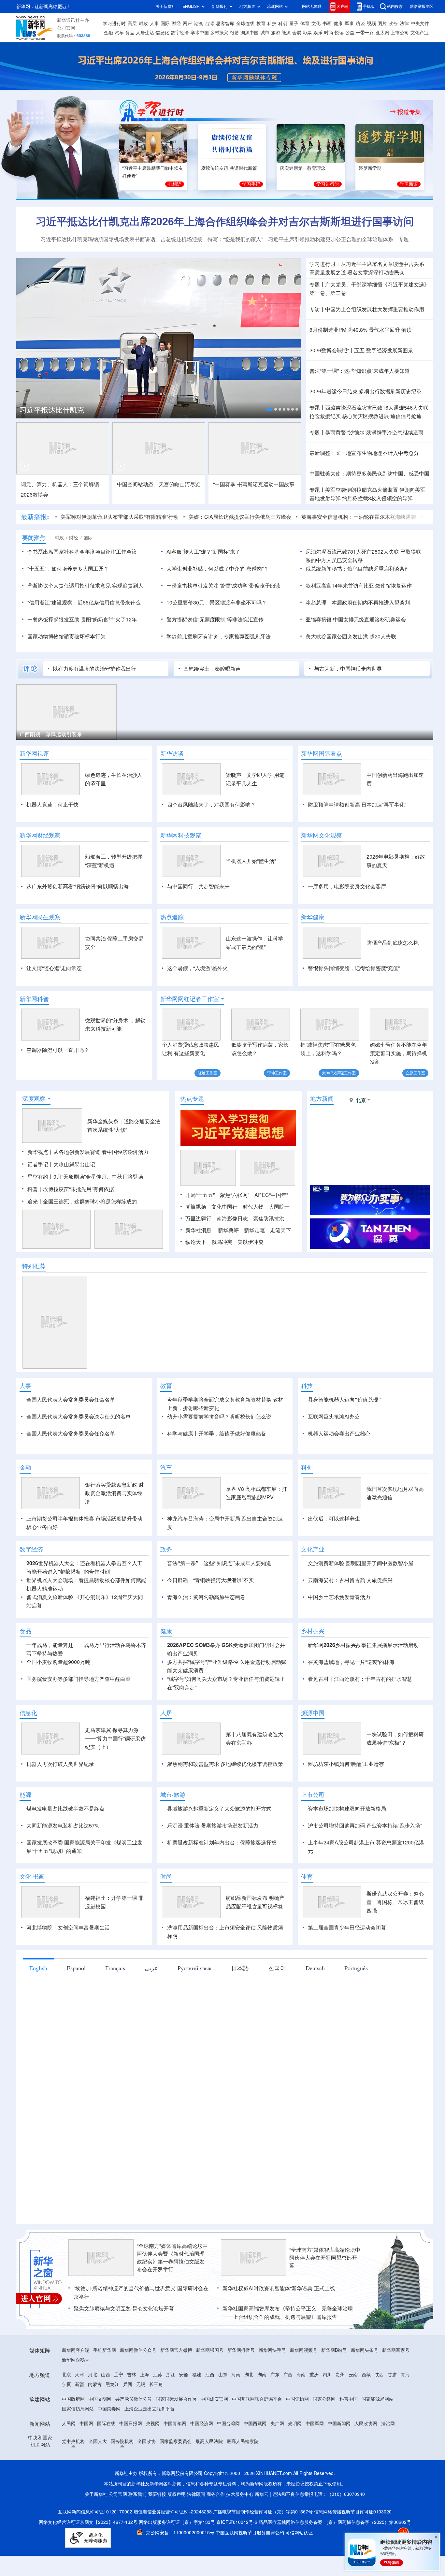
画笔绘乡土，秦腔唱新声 (212, 669)
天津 (79, 2412)
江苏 (158, 2412)
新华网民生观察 (40, 917)
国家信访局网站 (78, 2446)
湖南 (262, 2412)
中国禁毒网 (109, 2446)
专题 (404, 239)
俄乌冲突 (222, 1242)
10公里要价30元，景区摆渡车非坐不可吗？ (217, 603)
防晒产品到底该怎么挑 (393, 943)
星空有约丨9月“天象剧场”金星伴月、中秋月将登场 (85, 1177)
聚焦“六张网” (235, 1195)
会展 (297, 33)
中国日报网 (131, 2461)
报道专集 (409, 112)
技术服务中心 (240, 2532)
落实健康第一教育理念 (303, 168)
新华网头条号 (365, 2388)
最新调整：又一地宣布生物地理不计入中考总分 (364, 453)
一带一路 (365, 33)
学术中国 (200, 33)
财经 (176, 23)
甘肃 (392, 2412)
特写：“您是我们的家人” (235, 239)
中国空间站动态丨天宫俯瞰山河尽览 (159, 484)
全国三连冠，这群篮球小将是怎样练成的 (90, 1201)
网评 (187, 23)
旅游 (276, 33)
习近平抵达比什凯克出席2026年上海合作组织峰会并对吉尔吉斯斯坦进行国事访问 (225, 221)
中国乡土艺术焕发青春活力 (339, 1635)
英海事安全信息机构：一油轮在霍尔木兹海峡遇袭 (359, 517)
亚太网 (382, 33)
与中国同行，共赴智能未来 (198, 886)
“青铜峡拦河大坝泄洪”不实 (223, 1618)
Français (115, 2005)
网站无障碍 (312, 6)
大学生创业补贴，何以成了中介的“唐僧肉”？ (218, 569)
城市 (265, 33)
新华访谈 (172, 753)
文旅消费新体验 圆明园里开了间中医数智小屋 (361, 1601)
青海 (405, 2412)
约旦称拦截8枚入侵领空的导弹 (377, 498)
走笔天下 (280, 1230)
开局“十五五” (200, 1195)
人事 (154, 23)
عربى (151, 2005)
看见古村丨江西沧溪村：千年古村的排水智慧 (360, 1716)
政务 (393, 23)
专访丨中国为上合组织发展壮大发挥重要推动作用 (367, 309)
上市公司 (400, 33)
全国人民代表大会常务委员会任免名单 (71, 1434)
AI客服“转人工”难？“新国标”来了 (203, 552)
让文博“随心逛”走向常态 (54, 968)
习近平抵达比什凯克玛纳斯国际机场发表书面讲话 (98, 239)
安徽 (184, 2412)
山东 (223, 2412)
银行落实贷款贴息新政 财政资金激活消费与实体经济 (114, 1531)
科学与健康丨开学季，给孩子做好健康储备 (217, 1434)
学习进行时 (114, 23)
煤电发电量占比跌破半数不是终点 (65, 1846)
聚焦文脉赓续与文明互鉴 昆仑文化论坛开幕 (124, 2346)
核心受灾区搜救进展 (366, 416)
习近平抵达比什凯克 (52, 410)
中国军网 (315, 2461)
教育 (261, 23)
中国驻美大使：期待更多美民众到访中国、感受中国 (369, 473)
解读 (407, 330)
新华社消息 (198, 1230)
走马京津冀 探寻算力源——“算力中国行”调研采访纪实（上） (115, 1776)
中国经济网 (202, 2461)
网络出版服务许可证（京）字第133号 (177, 2560)
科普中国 (349, 2437)
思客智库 (225, 23)
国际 (165, 23)
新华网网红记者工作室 (190, 999)
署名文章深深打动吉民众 (376, 272)
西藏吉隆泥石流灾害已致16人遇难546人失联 (377, 408)
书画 (327, 23)
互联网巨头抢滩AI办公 (334, 1417)
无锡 (141, 2422)
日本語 (240, 2005)
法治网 (388, 2461)
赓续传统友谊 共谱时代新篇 (229, 168)
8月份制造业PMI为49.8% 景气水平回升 (355, 330)
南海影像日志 (232, 1218)
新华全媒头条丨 (106, 1121)
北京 (66, 2412)
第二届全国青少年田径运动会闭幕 (347, 1965)
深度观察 (34, 1099)
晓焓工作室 (208, 1073)
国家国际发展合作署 (176, 2437)
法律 (404, 23)
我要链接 (157, 2532)
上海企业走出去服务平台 (150, 2446)
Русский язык (195, 2005)
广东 (275, 2412)
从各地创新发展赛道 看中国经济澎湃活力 (101, 1152)
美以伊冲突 (251, 1242)
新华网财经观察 (40, 835)
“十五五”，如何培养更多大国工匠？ (68, 569)
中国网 (86, 2461)
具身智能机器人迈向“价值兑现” (344, 1400)
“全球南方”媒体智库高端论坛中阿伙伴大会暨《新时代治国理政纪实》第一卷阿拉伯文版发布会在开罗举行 (172, 2295)
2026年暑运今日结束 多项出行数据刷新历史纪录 (366, 391)
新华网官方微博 (176, 2388)
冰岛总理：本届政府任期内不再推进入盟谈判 (358, 603)
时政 (143, 23)
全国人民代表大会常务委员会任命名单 (71, 1400)
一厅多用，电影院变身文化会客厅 (347, 886)
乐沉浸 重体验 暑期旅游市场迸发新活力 (213, 1863)
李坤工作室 (277, 1073)
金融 (108, 33)
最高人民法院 (209, 2479)
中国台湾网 (228, 2461)
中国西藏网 (255, 2461)
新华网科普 (34, 999)
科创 (283, 23)
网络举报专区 (422, 6)
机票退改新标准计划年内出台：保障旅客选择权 (222, 1880)
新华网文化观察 (322, 835)
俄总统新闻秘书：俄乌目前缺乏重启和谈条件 (358, 569)
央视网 (153, 2461)
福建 (197, 2412)
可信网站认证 (299, 2570)
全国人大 (98, 2479)
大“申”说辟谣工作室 (339, 1073)
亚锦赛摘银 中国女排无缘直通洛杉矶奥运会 (356, 619)
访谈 (360, 23)
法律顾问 (196, 2532)
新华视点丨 (40, 1152)
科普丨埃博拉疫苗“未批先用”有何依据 (71, 1189)
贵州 (340, 2412)
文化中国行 (224, 1207)
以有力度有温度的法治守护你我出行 (94, 669)
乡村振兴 (219, 33)
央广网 (277, 2461)
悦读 (339, 33)
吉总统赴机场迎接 (181, 239)
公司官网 (66, 28)
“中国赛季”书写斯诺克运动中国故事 (254, 484)
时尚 (329, 33)
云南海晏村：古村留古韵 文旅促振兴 (350, 1618)
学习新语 (409, 184)
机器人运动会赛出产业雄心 (339, 1434)
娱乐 (318, 33)
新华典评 (228, 1230)
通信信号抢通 (406, 416)
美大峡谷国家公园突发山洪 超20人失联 (351, 636)
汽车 (119, 33)
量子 (294, 23)
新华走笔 (254, 1230)
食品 (130, 33)
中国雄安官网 (214, 2437)
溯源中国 (250, 33)
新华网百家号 (396, 2388)
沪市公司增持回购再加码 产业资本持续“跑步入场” (365, 1863)
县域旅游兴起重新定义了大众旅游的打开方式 (219, 1846)
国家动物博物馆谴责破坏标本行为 (66, 636)
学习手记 (251, 184)
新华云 (262, 2532)
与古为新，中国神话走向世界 (348, 669)
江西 (210, 2412)
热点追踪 (172, 917)
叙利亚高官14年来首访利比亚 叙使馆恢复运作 (359, 586)
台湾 (209, 23)
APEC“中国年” (271, 1195)
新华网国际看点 (322, 753)
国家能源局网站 (378, 2437)
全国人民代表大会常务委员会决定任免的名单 (79, 1417)
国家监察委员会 (176, 2479)
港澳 (198, 23)
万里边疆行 (198, 1218)
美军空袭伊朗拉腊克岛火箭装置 (362, 490)
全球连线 (245, 23)
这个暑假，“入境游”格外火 (197, 968)
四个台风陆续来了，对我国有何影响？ (211, 805)
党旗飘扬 (196, 1207)
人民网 (69, 2461)
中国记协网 (297, 2437)
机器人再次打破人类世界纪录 (60, 1801)
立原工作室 (415, 1073)
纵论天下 (196, 1242)
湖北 (249, 2412)
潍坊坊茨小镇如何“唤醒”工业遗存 (346, 1801)
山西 (106, 2412)
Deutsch (315, 2005)
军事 (349, 23)
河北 (93, 2412)
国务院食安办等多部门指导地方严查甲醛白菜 (79, 1716)
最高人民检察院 (243, 2479)
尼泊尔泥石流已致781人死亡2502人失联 (352, 552)
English (38, 2005)
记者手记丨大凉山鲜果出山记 (61, 1164)
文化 (316, 23)
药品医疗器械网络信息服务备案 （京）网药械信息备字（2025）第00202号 (335, 2560)
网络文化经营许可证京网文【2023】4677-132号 (88, 2560)
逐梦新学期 (370, 168)
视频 (371, 23)
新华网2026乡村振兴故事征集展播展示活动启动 (363, 1682)
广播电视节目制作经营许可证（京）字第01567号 (263, 2549)
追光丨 (35, 1201)
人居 (166, 1750)
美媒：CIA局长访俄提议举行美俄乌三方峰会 (240, 517)
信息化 (162, 33)
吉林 (132, 2412)
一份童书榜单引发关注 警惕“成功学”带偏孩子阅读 (223, 586)
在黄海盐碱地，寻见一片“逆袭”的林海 (351, 1699)
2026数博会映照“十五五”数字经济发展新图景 (361, 350)
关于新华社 (165, 6)
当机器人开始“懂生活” (251, 861)
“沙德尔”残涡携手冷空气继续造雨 (385, 432)
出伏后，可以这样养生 (334, 1556)
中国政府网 (73, 2437)
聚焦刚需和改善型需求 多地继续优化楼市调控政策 (225, 1801)
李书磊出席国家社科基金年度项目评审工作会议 (82, 552)
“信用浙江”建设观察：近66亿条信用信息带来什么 (84, 603)
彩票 (307, 33)
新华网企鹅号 (76, 2397)
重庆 (314, 2412)
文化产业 (420, 33)
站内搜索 (395, 6)
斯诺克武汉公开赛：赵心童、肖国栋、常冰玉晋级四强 (395, 1940)
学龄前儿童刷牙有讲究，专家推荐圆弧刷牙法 (219, 636)
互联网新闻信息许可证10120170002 (96, 2549)
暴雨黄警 (336, 432)
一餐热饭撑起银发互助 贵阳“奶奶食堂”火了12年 (82, 619)
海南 (301, 2412)
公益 (350, 33)
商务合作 (216, 2532)
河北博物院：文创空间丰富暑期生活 (68, 1965)
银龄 (235, 33)
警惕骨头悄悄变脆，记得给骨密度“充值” (354, 968)
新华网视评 (34, 753)
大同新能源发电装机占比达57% (63, 1863)
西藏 (366, 2412)
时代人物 (253, 1207)
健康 (338, 23)
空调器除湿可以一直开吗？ (58, 1050)
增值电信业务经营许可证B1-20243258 (173, 2549)
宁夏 (66, 2422)
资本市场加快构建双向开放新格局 (347, 1846)
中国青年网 (175, 2461)
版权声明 (177, 2532)
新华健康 (313, 917)
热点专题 (192, 1099)
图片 (382, 23)
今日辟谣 (178, 1618)
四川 (327, 2412)
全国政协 (147, 2479)
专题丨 (317, 284)
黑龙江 (112, 2422)
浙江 (171, 2412)
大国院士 (279, 1207)
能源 (286, 33)
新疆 (79, 2422)
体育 (305, 23)
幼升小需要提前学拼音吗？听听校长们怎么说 (219, 1417)
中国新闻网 (339, 2461)
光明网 (295, 2461)
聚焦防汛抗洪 (269, 1218)
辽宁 (119, 2412)
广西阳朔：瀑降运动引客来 (51, 734)
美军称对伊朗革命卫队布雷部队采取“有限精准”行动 (120, 517)
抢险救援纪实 (325, 416)
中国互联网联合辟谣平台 (257, 2437)
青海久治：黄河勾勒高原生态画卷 (206, 1635)
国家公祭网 (324, 2437)
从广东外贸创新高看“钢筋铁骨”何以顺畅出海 (78, 886)
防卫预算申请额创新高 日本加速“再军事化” (357, 805)
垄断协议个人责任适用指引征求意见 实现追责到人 (85, 586)
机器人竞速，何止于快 (52, 805)
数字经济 (180, 33)
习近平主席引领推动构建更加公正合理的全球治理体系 (331, 239)
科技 (272, 23)
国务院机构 (122, 2479)
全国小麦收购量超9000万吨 (58, 1699)
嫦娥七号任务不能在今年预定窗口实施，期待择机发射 (398, 1053)
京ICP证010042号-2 (237, 2560)
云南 (353, 2412)
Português (356, 2005)
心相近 (175, 184)
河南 (236, 2412)
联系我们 (137, 2532)
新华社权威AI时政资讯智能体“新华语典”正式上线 (279, 2326)
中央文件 (420, 23)
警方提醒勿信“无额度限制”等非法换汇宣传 (215, 619)
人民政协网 (366, 2461)
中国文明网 (100, 2437)
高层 (132, 23)
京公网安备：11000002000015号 (181, 2570)
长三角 (156, 2422)
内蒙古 (95, 2422)
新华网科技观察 (181, 835)
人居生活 (145, 33)
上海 (145, 2412)
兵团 (128, 2422)
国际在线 (106, 2461)
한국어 (277, 2005)
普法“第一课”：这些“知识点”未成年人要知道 (360, 371)
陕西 (379, 2412)
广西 (288, 2412)
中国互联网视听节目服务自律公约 (251, 2570)
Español (76, 2005)
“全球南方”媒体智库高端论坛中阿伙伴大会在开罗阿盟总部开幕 (325, 2295)
